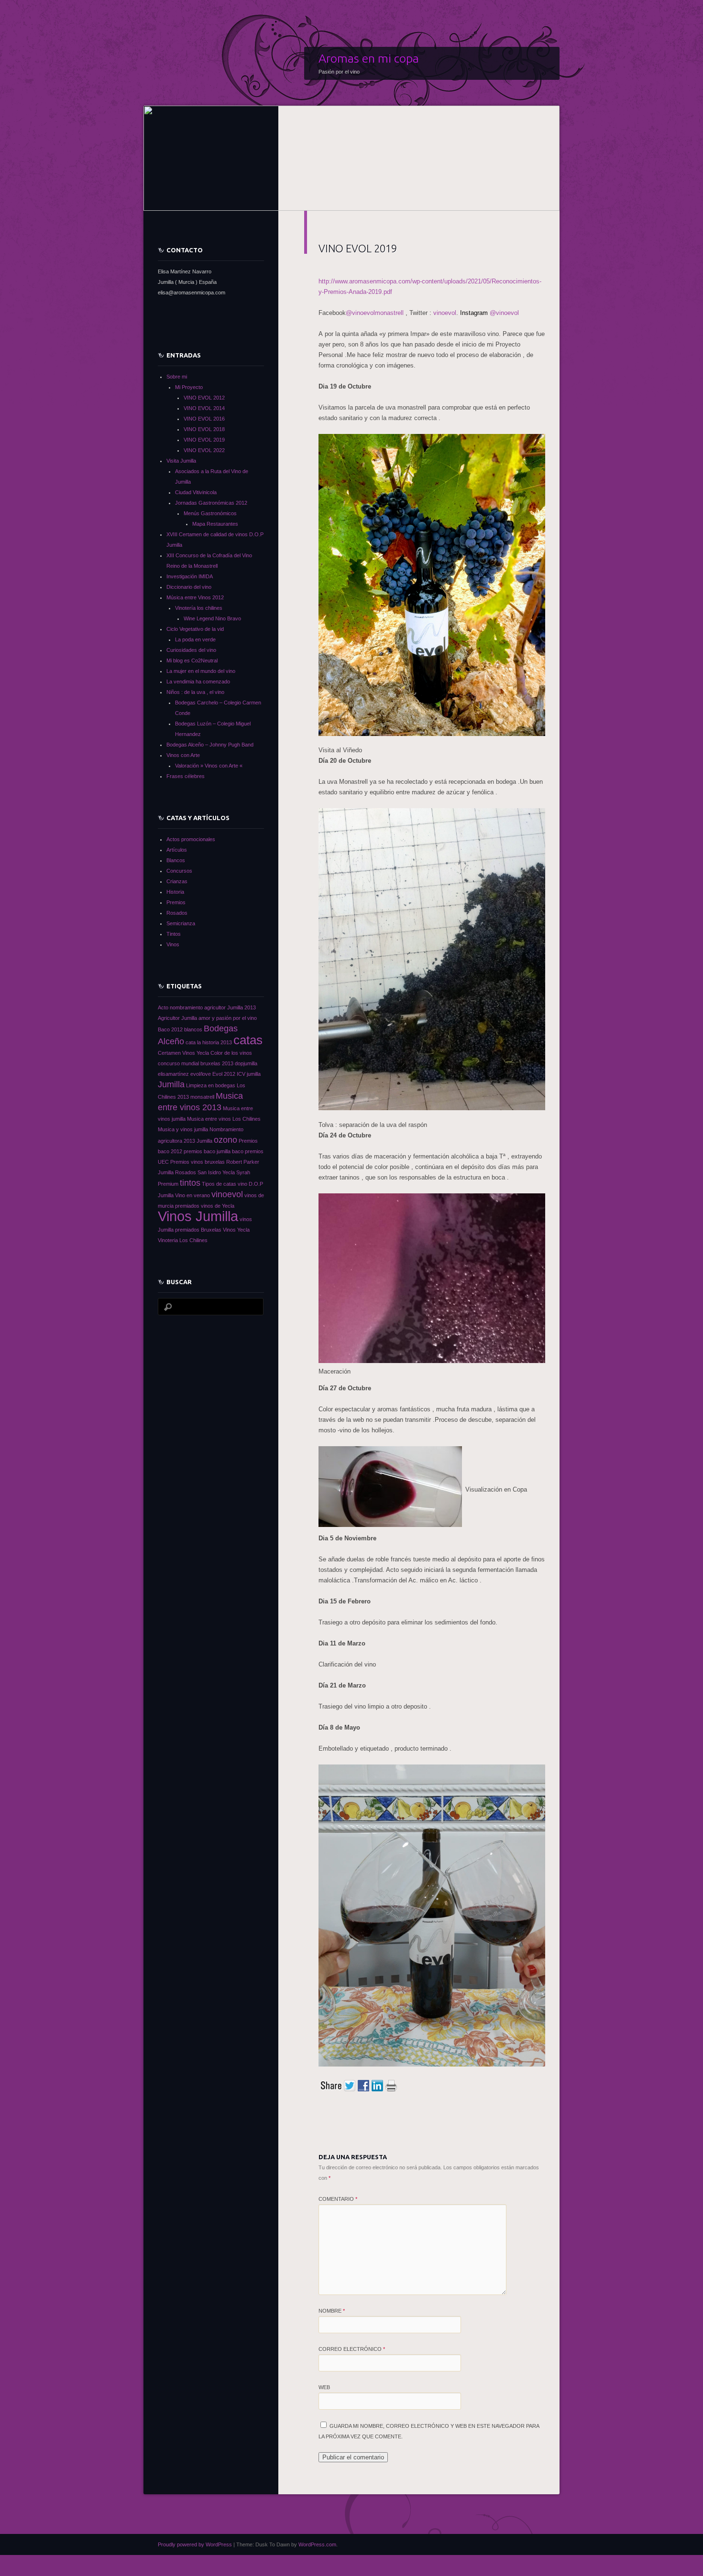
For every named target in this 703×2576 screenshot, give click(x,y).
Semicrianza (181, 923)
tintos (190, 1183)
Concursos (179, 871)
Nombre (332, 2311)
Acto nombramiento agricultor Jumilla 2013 (207, 1007)
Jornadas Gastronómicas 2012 (211, 503)
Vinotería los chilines (199, 608)
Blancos (176, 860)
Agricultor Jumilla (177, 1018)
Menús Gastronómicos (210, 513)
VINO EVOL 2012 (204, 398)
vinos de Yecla (218, 1206)
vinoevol (445, 313)
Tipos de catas (219, 1184)
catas (248, 1040)
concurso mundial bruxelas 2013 (196, 1063)
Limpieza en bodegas (211, 1085)
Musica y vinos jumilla (183, 1129)
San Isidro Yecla (216, 1172)
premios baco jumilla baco (214, 1151)
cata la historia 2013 (209, 1042)
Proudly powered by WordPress (195, 2544)
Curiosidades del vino (191, 650)
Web (324, 2387)
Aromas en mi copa (369, 58)
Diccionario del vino (189, 587)
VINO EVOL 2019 (204, 440)
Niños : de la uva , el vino (195, 692)
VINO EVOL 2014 (204, 408)
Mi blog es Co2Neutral (192, 660)
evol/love (201, 1074)
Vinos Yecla (236, 1230)
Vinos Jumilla (198, 1216)
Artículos (177, 850)
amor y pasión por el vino (228, 1018)
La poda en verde (195, 639)
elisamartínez (173, 1074)
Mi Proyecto (189, 387)
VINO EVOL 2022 (204, 450)
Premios (176, 902)
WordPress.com (317, 2544)
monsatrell (202, 1097)
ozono (225, 1140)
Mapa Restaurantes (215, 524)
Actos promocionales (191, 839)
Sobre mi (177, 377)
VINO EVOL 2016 (204, 419)
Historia (175, 892)
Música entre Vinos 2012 (195, 597)
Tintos (174, 934)
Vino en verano (192, 1195)
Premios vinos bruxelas (198, 1162)
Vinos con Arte (183, 755)
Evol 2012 (224, 1074)
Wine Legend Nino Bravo (212, 618)
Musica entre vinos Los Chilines (224, 1119)
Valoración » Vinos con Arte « (209, 766)
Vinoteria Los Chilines (183, 1240)
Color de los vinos (231, 1053)
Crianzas (177, 881)
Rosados (177, 913)
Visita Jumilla (181, 461)
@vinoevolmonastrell (376, 313)
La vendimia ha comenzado (198, 682)
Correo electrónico (352, 2349)
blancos (193, 1029)
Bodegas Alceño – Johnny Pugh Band (210, 745)
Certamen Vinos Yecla (183, 1053)
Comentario (338, 2199)
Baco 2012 (170, 1029)
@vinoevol (489, 313)
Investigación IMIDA (190, 576)
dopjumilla (246, 1063)
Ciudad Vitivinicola (196, 492)
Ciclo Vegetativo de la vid (195, 629)
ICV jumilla (249, 1074)
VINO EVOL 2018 (204, 429)
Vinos (173, 944)
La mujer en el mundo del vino (201, 671)
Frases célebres (186, 776)
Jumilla (171, 1084)
